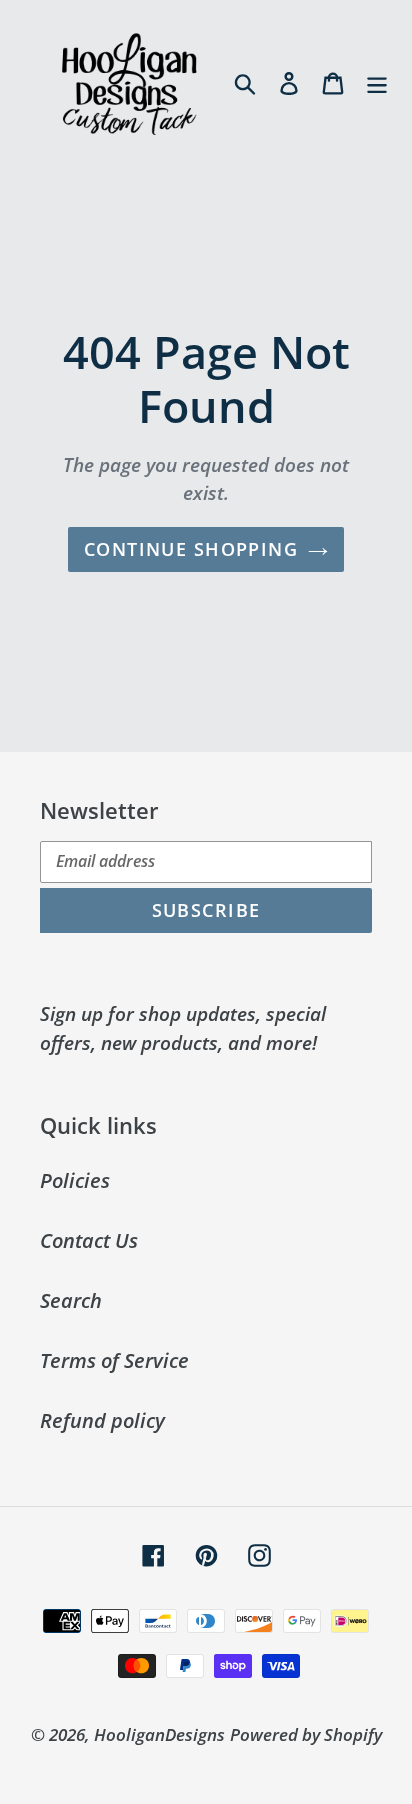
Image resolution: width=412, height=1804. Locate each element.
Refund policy (102, 1420)
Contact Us (89, 1240)
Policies (75, 1180)
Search (71, 1300)
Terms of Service (114, 1360)
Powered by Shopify (306, 1734)
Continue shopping (191, 549)
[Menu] (377, 82)
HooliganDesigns (159, 1734)
